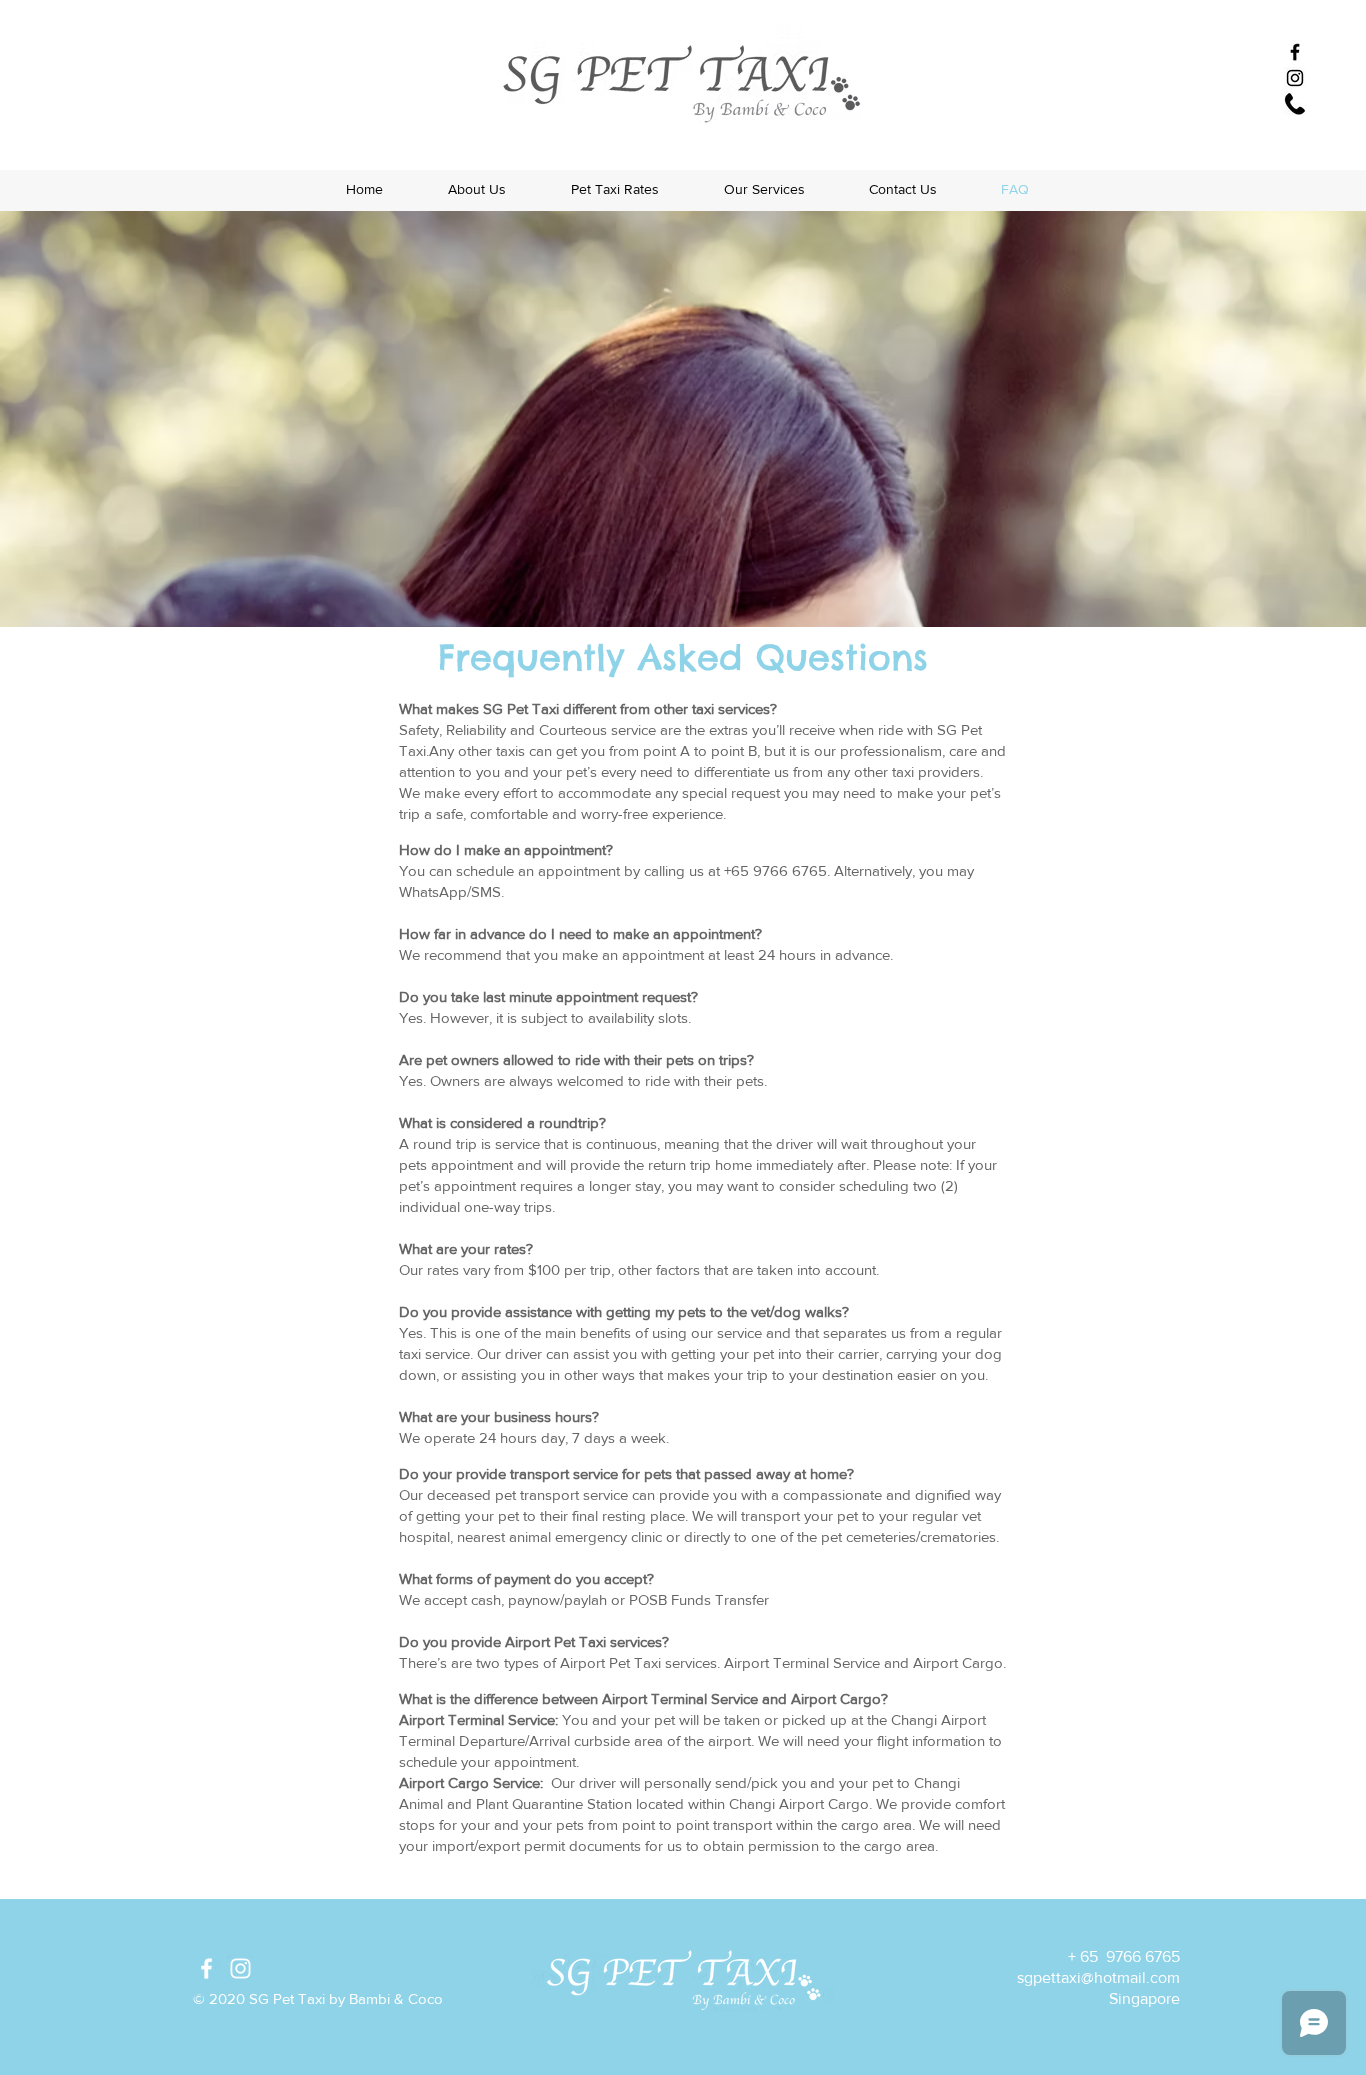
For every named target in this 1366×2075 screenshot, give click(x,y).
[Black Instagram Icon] (1295, 78)
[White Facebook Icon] (206, 1968)
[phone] (1295, 104)
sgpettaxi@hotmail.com (1098, 1977)
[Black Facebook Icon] (1295, 52)
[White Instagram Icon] (240, 1968)
